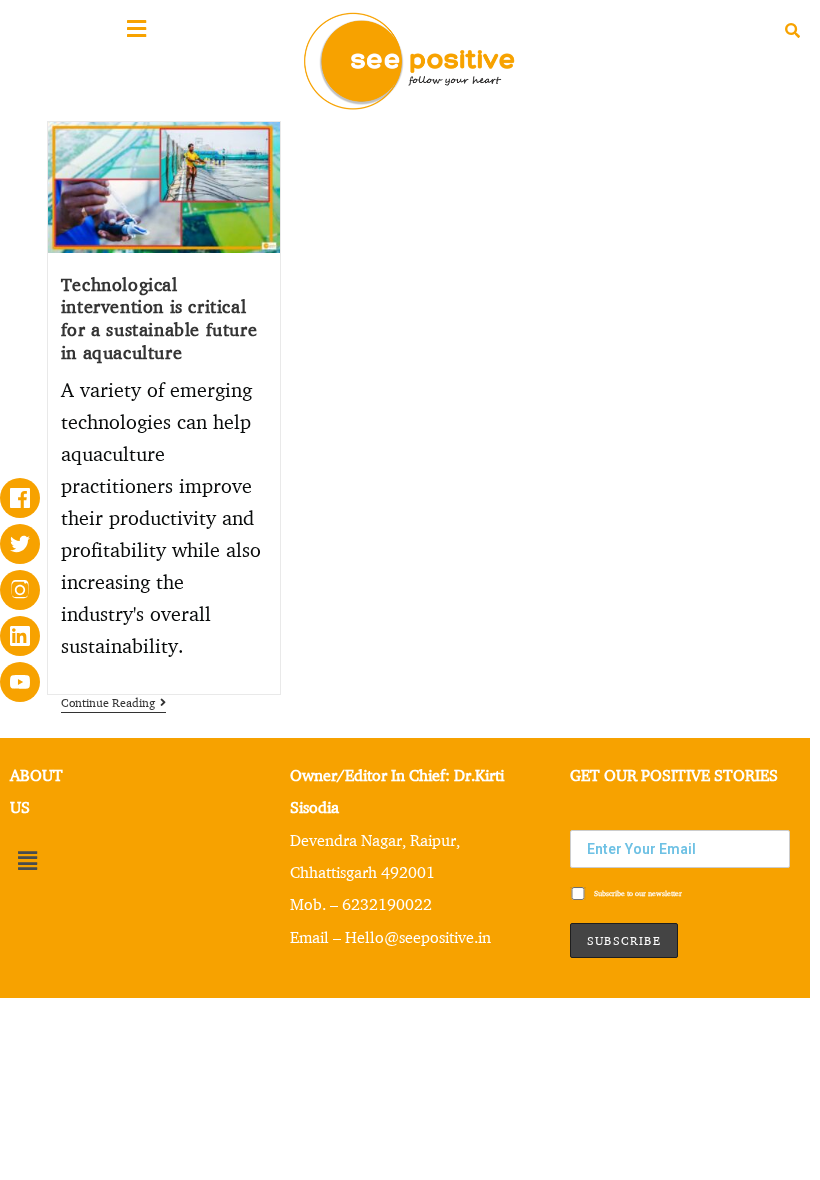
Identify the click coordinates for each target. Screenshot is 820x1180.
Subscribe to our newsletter (637, 893)
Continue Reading (113, 703)
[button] (27, 861)
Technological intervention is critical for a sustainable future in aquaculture (159, 318)
